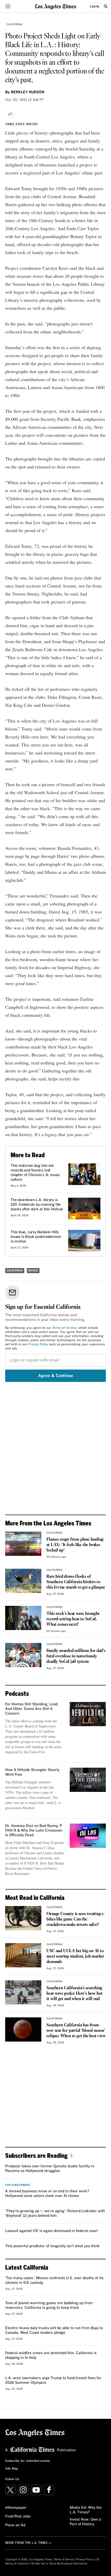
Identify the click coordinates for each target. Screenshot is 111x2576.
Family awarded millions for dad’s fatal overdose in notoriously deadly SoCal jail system (76, 1656)
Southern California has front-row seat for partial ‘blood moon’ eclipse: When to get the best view (76, 2031)
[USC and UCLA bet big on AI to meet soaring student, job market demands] (23, 1955)
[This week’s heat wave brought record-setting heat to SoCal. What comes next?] (23, 1618)
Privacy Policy (38, 1345)
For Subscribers (18, 2185)
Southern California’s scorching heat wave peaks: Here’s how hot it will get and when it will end (74, 1994)
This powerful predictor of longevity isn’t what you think (52, 2246)
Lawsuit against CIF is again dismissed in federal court (51, 2231)
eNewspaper (16, 2508)
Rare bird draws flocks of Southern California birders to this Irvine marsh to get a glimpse (76, 1582)
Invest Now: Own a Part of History (85, 2522)
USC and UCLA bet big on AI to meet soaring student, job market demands (75, 1956)
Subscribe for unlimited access (28, 2461)
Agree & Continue (56, 1376)
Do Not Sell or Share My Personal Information (60, 2564)
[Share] (11, 114)
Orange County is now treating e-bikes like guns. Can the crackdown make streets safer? (76, 1919)
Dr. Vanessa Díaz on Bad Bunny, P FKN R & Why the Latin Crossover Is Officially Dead (34, 1831)
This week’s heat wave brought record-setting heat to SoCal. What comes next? (73, 1619)
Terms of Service (64, 1328)
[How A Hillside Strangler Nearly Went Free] (88, 1780)
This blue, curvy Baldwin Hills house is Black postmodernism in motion (36, 1237)
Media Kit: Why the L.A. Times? (86, 2510)
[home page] (55, 6)
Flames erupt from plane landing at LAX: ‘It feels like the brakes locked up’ (75, 1545)
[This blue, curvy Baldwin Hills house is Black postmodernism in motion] (84, 1241)
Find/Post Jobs (18, 2516)
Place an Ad (15, 2525)
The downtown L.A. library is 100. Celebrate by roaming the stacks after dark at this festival (37, 1205)
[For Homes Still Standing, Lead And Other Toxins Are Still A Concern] (88, 1714)
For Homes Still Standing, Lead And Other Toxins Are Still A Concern (31, 1709)
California (14, 24)
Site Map (12, 2469)
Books (33, 1271)
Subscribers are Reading (36, 2155)
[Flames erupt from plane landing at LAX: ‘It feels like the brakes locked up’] (23, 1544)
